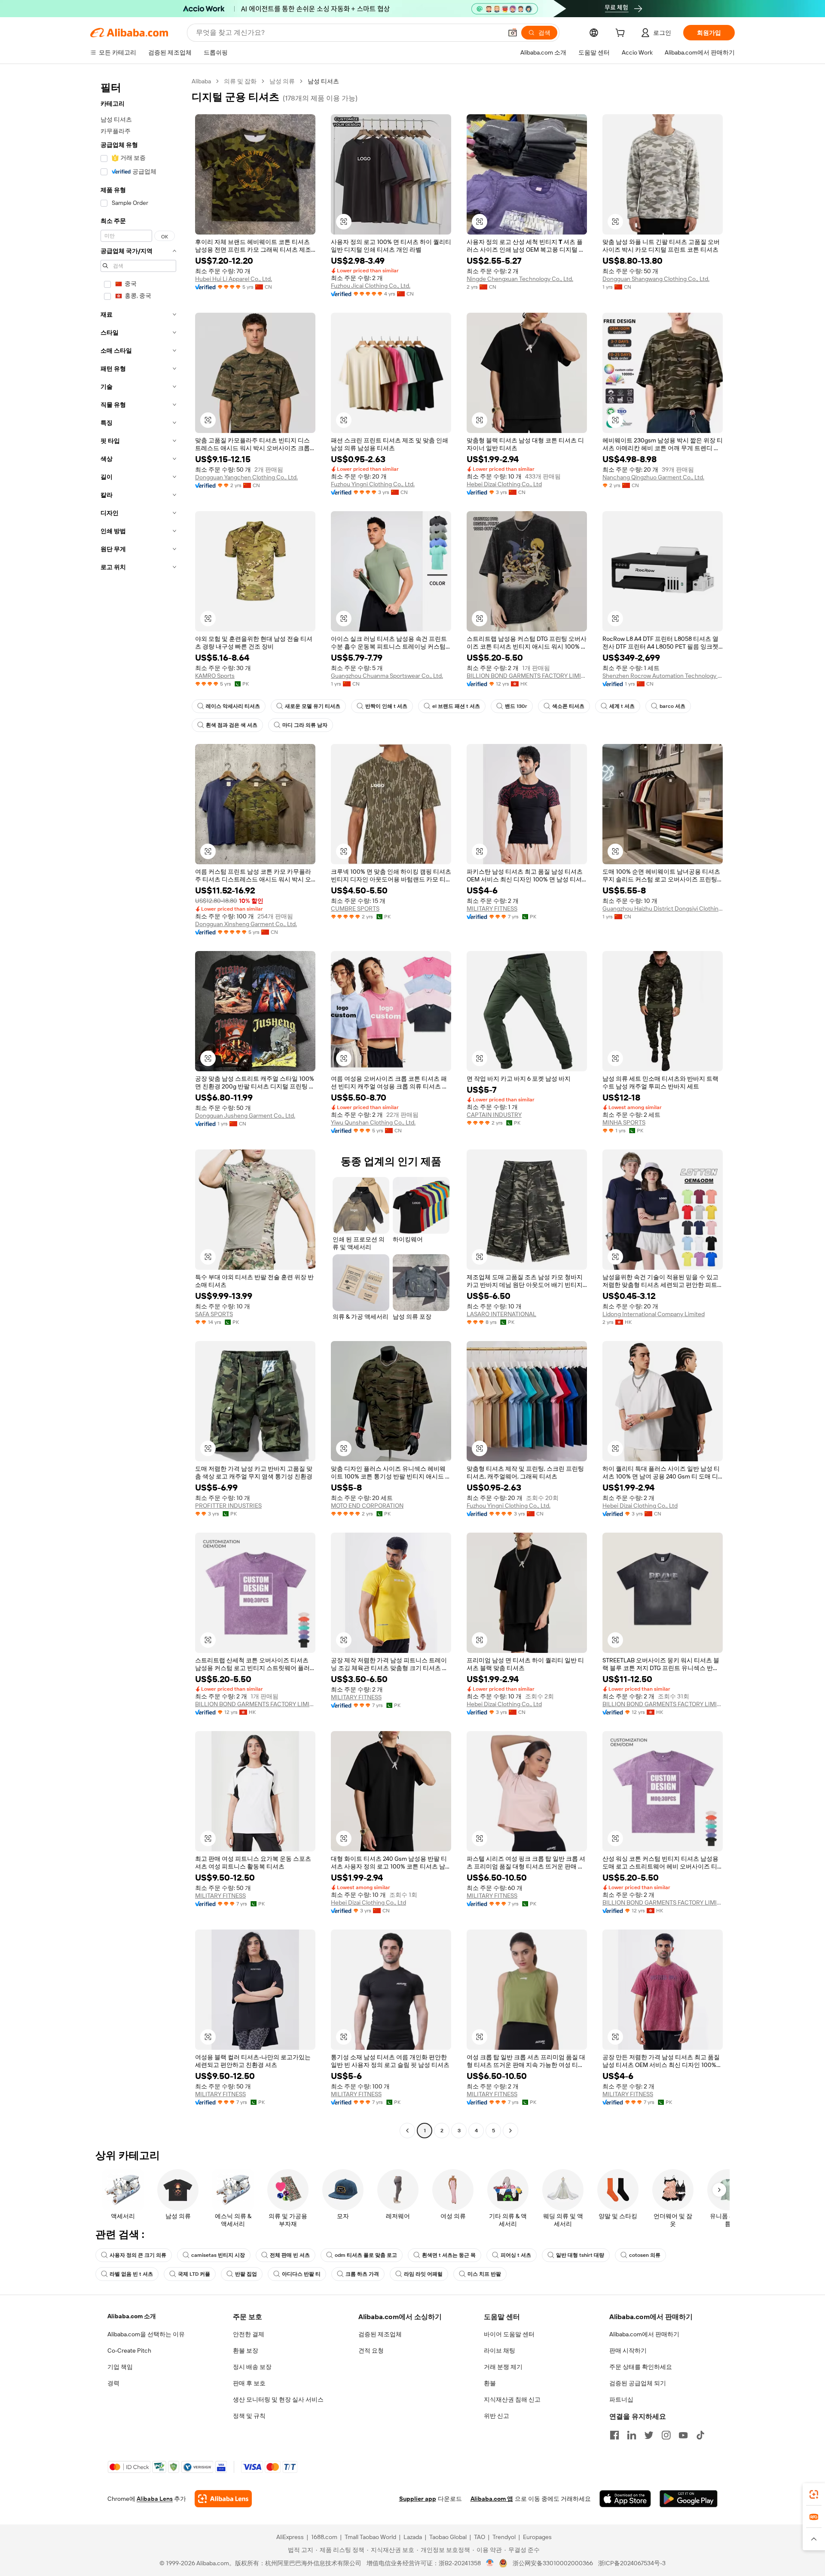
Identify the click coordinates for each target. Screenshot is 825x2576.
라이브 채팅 (500, 2350)
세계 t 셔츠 (622, 706)
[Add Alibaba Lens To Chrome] (223, 2499)
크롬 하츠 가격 (362, 2274)
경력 (113, 2383)
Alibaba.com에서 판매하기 (644, 2334)
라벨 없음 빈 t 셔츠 (131, 2274)
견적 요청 (371, 2350)
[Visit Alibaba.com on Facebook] (614, 2435)
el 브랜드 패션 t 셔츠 (456, 706)
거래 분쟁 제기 (503, 2367)
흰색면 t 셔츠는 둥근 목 (449, 2255)
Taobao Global (448, 2537)
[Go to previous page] (407, 2131)
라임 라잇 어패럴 (423, 2274)
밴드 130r (516, 706)
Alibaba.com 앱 (492, 2499)
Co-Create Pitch (129, 2350)
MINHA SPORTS (624, 1122)
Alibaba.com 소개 (132, 2316)
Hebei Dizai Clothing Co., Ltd (504, 484)
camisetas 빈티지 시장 (218, 2255)
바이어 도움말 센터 (509, 2334)
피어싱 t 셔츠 (516, 2255)
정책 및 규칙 (249, 2416)
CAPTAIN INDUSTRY (494, 1115)
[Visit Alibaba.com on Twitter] (649, 2435)
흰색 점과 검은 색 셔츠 (232, 725)
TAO (480, 2537)
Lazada (413, 2537)
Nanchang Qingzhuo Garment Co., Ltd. (653, 477)
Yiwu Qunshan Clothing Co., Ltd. (373, 1122)
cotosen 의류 (645, 2255)
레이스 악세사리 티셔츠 (233, 706)
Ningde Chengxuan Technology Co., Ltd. (520, 279)
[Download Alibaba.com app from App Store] (625, 2499)
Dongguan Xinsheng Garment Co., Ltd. (246, 924)
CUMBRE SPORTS (355, 908)
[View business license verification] (490, 2563)
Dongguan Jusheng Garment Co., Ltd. (245, 1116)
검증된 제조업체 (380, 2334)
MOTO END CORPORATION (367, 1506)
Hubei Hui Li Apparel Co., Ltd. (234, 279)
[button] (513, 33)
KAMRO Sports (215, 676)
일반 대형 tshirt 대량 (580, 2255)
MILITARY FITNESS (492, 908)
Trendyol (504, 2537)
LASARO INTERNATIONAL (501, 1314)
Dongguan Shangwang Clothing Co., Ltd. (656, 279)
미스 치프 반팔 (484, 2274)
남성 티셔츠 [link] (323, 81)
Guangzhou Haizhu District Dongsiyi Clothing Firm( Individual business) (663, 908)
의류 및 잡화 (240, 81)
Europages (537, 2537)
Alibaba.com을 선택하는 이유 (146, 2334)
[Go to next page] (510, 2131)
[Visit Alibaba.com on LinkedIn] (632, 2435)
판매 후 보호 (249, 2383)
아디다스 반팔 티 (301, 2274)
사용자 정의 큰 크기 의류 (138, 2255)
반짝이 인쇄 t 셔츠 (386, 706)
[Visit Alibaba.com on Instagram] (666, 2435)
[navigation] (138, 1107)
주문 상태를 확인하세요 (641, 2367)
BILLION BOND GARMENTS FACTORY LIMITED (527, 676)
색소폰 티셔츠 (568, 706)
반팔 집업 (246, 2274)
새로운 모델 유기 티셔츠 (313, 706)
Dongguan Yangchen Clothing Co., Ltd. (246, 477)
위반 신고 (497, 2416)
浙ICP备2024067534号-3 (632, 2563)
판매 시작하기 (628, 2350)
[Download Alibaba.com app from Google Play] (689, 2499)
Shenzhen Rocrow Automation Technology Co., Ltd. (663, 676)
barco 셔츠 (672, 706)
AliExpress (290, 2537)
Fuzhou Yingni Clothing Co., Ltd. (373, 484)
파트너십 (621, 2399)
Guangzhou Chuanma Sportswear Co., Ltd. (387, 676)
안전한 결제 (249, 2334)
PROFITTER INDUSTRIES (228, 1506)
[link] (814, 2494)
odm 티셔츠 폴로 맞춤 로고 (366, 2255)
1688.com (324, 2537)
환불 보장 (246, 2350)
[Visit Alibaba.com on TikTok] (700, 2435)
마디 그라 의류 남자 (305, 725)
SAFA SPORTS (214, 1314)
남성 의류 (282, 81)
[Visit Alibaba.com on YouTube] (683, 2435)
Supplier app (418, 2499)
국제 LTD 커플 (194, 2274)
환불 (490, 2383)
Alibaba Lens (155, 2499)
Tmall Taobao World (370, 2537)
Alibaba (201, 81)
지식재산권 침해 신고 (512, 2399)
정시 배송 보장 (252, 2367)
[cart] (622, 34)
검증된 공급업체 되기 (638, 2383)
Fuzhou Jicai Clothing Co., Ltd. (371, 286)
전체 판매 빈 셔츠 (290, 2255)
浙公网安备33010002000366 (553, 2563)
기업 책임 (120, 2367)
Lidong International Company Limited (654, 1314)
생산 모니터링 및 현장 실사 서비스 (278, 2399)
